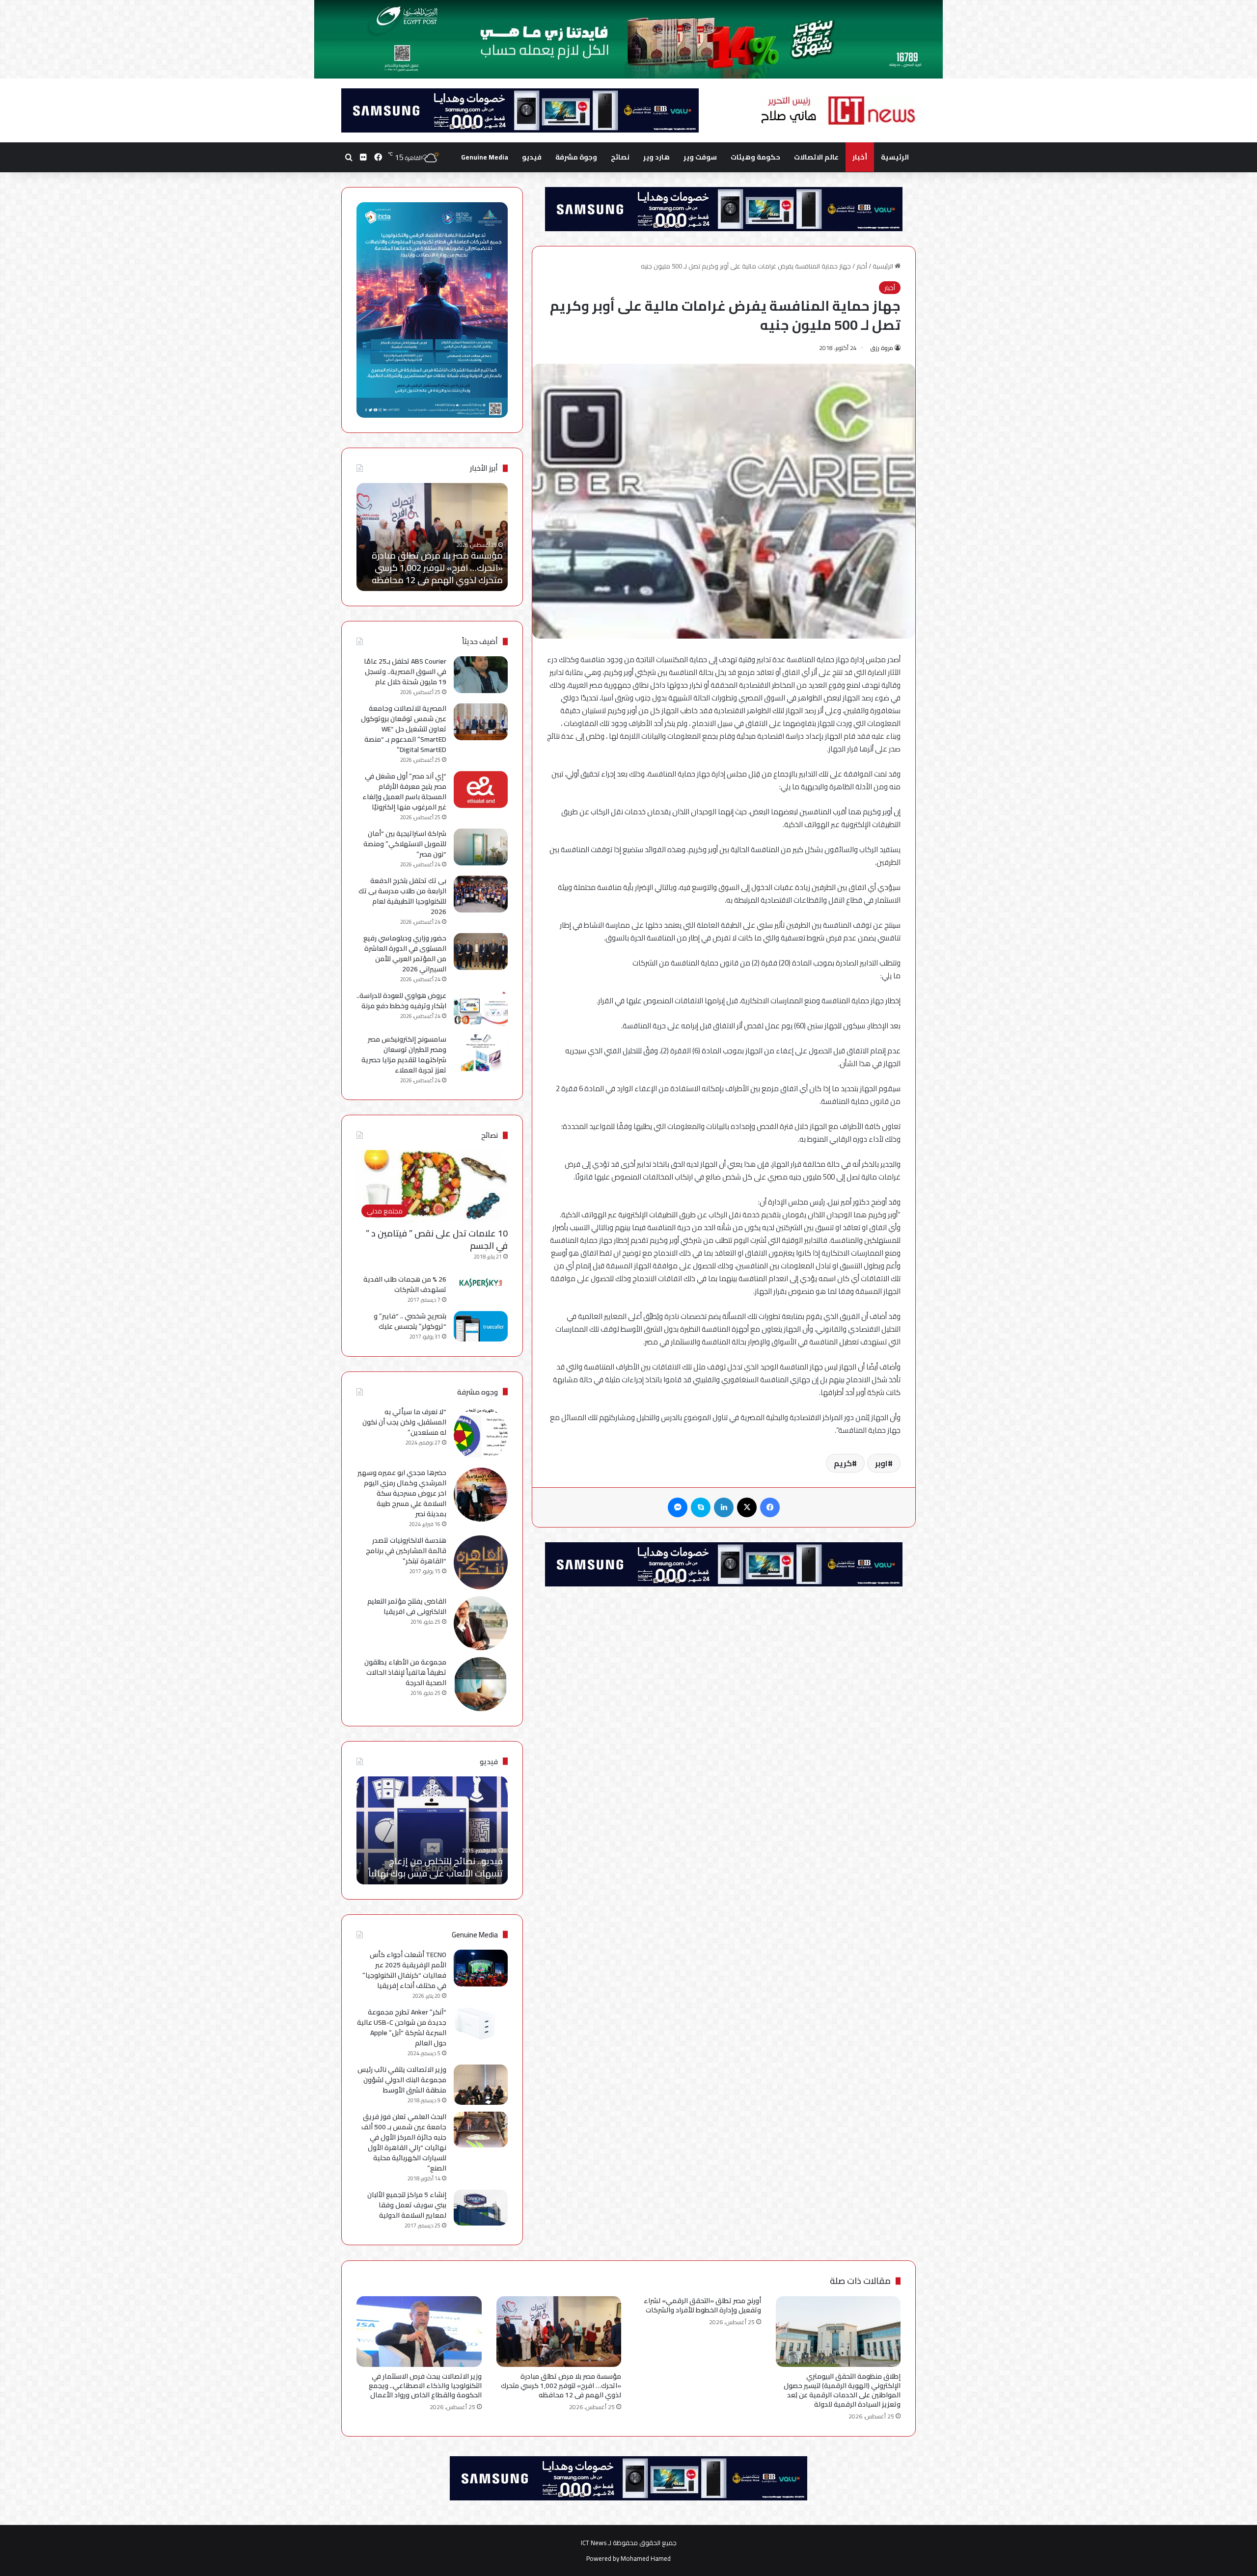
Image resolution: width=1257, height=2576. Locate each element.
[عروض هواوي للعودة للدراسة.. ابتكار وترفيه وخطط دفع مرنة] (481, 1009)
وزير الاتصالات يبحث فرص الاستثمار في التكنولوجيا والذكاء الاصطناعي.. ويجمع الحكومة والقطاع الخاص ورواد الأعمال (433, 561)
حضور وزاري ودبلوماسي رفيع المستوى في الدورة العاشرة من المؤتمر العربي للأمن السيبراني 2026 (405, 953)
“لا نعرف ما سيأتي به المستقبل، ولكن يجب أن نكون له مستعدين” (404, 1422)
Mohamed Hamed (646, 2558)
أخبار (860, 157)
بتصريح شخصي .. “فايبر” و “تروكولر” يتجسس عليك (410, 1321)
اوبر (881, 1463)
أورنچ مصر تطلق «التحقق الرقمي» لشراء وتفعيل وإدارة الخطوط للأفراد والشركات (702, 2305)
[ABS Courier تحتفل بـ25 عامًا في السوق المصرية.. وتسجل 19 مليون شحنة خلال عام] (481, 675)
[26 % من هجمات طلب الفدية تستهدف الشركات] (481, 1283)
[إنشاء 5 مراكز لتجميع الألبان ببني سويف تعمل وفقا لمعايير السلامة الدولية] (481, 2208)
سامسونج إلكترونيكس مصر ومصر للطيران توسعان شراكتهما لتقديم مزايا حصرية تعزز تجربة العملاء (404, 1055)
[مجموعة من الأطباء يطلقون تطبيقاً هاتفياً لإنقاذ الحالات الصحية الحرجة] (481, 1684)
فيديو (532, 157)
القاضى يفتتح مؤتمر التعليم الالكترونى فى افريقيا (407, 1606)
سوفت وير (700, 157)
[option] (432, 537)
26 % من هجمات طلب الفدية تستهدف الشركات (405, 1284)
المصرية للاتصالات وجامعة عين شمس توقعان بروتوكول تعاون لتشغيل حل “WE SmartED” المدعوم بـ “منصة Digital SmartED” (404, 729)
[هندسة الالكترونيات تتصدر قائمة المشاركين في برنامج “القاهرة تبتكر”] (481, 1562)
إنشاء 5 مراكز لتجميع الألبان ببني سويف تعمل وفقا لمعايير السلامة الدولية (407, 2205)
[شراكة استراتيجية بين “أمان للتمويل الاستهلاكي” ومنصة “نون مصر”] (481, 847)
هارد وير (656, 157)
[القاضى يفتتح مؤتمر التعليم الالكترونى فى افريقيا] (481, 1623)
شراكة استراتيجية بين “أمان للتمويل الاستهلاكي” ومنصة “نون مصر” (405, 844)
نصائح (620, 157)
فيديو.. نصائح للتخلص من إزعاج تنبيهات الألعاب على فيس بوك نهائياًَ (436, 1867)
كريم (843, 1463)
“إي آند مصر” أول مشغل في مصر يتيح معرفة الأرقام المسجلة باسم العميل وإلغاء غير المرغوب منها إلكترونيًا (404, 792)
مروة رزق (882, 348)
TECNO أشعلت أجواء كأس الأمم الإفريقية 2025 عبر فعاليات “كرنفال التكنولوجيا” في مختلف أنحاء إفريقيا (404, 1970)
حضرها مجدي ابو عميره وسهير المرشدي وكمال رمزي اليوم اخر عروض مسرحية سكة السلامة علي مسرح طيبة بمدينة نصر (402, 1493)
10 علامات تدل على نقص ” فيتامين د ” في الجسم (437, 1239)
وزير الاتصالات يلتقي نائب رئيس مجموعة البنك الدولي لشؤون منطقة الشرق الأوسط (402, 2080)
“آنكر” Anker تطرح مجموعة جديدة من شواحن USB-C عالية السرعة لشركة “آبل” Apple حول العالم (402, 2027)
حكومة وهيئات (755, 157)
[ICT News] (838, 110)
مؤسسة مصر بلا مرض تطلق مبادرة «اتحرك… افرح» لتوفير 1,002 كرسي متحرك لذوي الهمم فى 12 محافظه (561, 2386)
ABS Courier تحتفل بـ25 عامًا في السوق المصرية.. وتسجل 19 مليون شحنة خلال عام (405, 671)
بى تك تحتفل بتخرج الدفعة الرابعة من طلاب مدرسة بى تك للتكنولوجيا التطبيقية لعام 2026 (402, 896)
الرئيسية (895, 157)
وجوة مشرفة (576, 157)
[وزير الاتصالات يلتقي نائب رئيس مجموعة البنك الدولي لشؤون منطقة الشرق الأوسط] (481, 2085)
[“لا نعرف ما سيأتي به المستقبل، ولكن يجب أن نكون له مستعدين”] (481, 1434)
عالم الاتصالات (816, 157)
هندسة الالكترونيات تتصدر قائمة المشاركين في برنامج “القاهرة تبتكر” (406, 1551)
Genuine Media (485, 157)
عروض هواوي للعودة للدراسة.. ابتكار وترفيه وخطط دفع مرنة (401, 1001)
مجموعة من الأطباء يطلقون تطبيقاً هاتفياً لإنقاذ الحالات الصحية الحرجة (405, 1672)
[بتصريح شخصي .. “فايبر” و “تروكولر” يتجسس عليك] (481, 1326)
